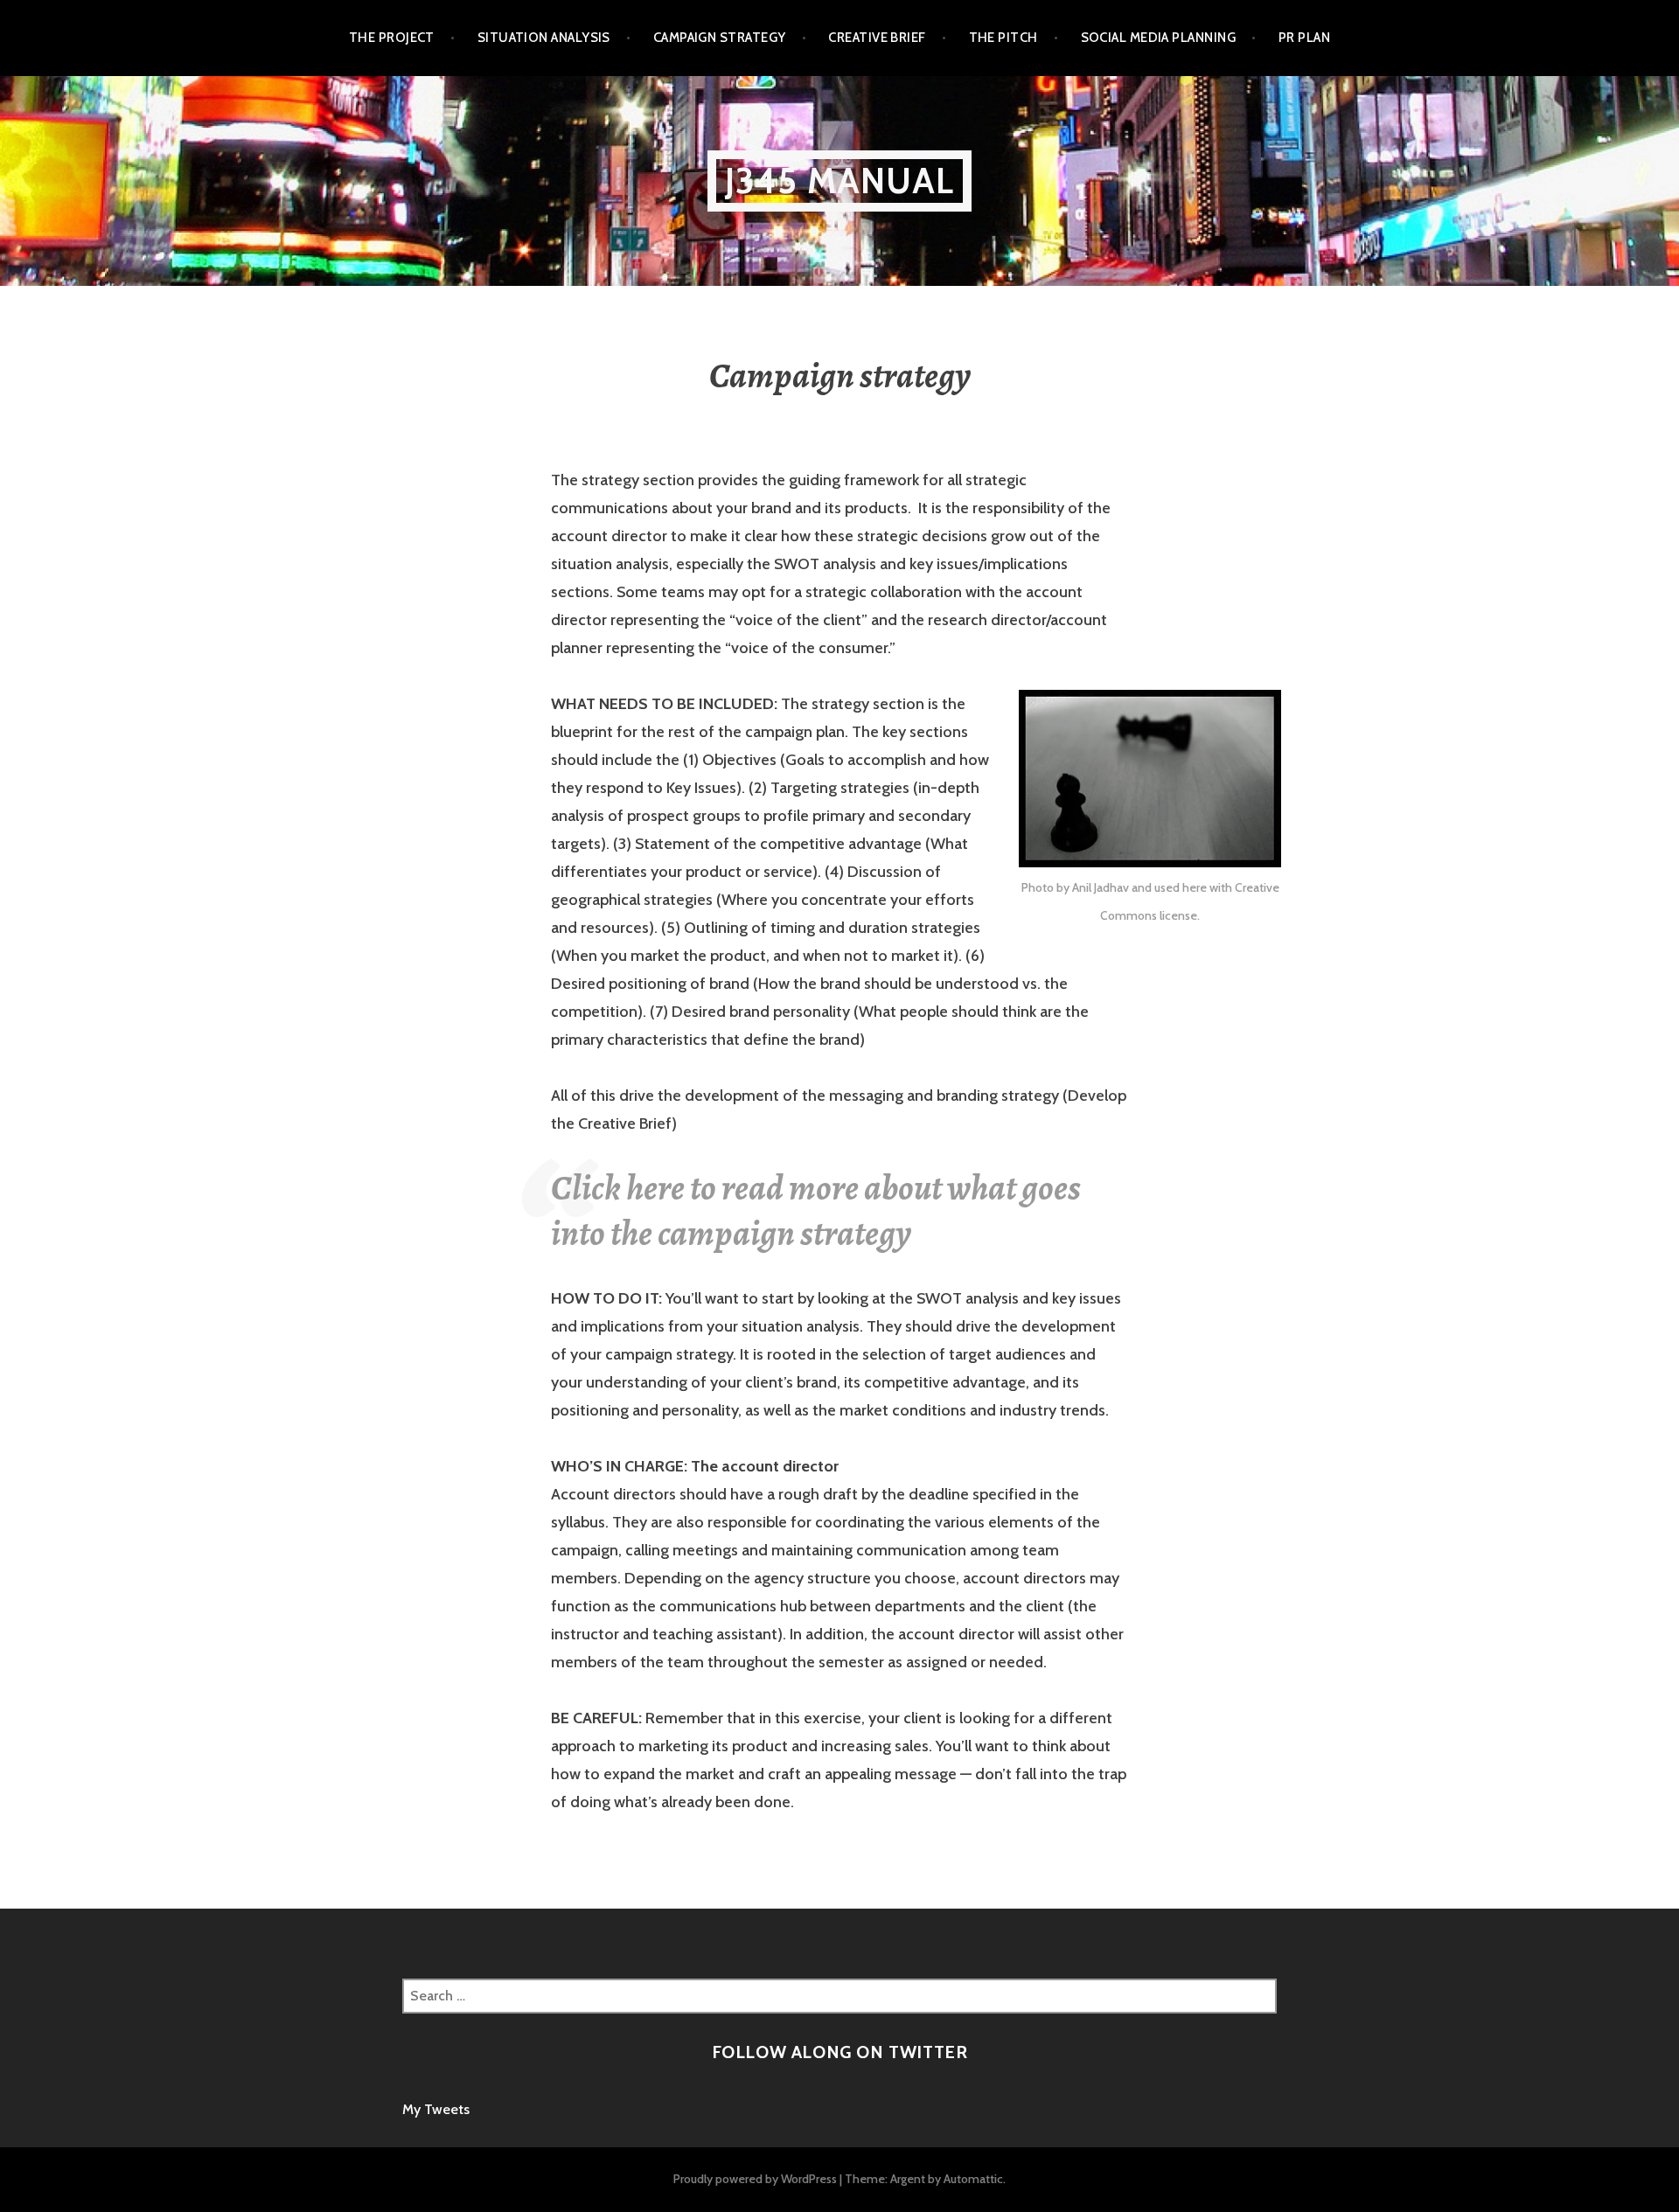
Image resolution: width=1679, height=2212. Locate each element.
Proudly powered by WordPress (755, 2179)
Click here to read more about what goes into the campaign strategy (816, 1210)
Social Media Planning (1158, 38)
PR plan (1304, 38)
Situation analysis (544, 38)
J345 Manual (839, 181)
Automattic (973, 2179)
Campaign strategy (720, 38)
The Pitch (1003, 38)
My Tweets (436, 2109)
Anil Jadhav (1101, 887)
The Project (392, 38)
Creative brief (877, 38)
